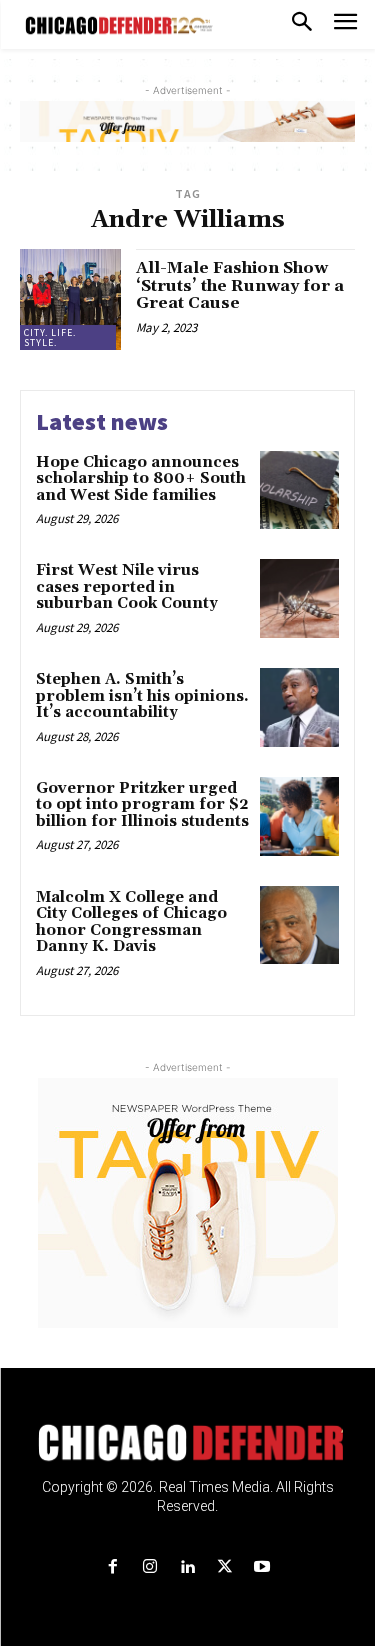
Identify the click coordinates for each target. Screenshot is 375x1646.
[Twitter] (224, 1567)
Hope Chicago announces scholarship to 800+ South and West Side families (141, 479)
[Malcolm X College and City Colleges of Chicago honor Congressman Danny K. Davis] (299, 925)
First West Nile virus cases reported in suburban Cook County (129, 587)
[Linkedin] (187, 1567)
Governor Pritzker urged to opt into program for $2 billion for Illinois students (142, 805)
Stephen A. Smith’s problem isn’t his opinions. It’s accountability (142, 696)
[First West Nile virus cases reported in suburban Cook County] (299, 598)
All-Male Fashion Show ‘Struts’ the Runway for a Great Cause (240, 285)
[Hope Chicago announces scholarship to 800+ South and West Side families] (299, 490)
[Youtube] (261, 1567)
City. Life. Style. (50, 337)
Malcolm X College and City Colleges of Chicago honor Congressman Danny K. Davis (131, 922)
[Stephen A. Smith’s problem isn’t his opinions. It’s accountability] (299, 707)
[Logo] (187, 1443)
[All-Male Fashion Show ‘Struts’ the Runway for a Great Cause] (70, 299)
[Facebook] (113, 1567)
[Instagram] (150, 1567)
